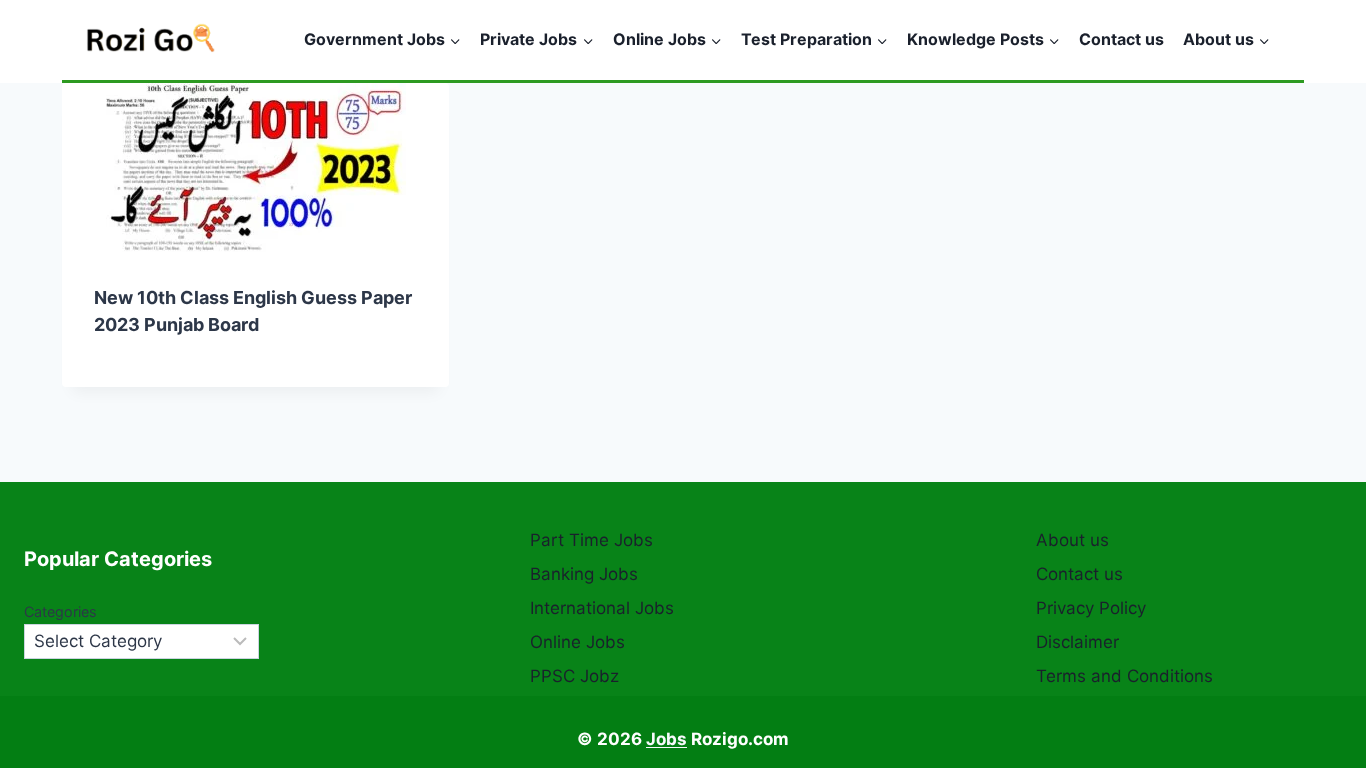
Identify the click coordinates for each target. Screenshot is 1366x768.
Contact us (1121, 39)
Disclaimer (1077, 642)
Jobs (666, 739)
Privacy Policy (1091, 608)
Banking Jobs (584, 574)
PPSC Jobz (574, 676)
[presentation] (255, 167)
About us (1072, 540)
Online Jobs (577, 642)
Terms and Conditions (1124, 676)
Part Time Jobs (591, 540)
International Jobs (602, 608)
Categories (60, 611)
